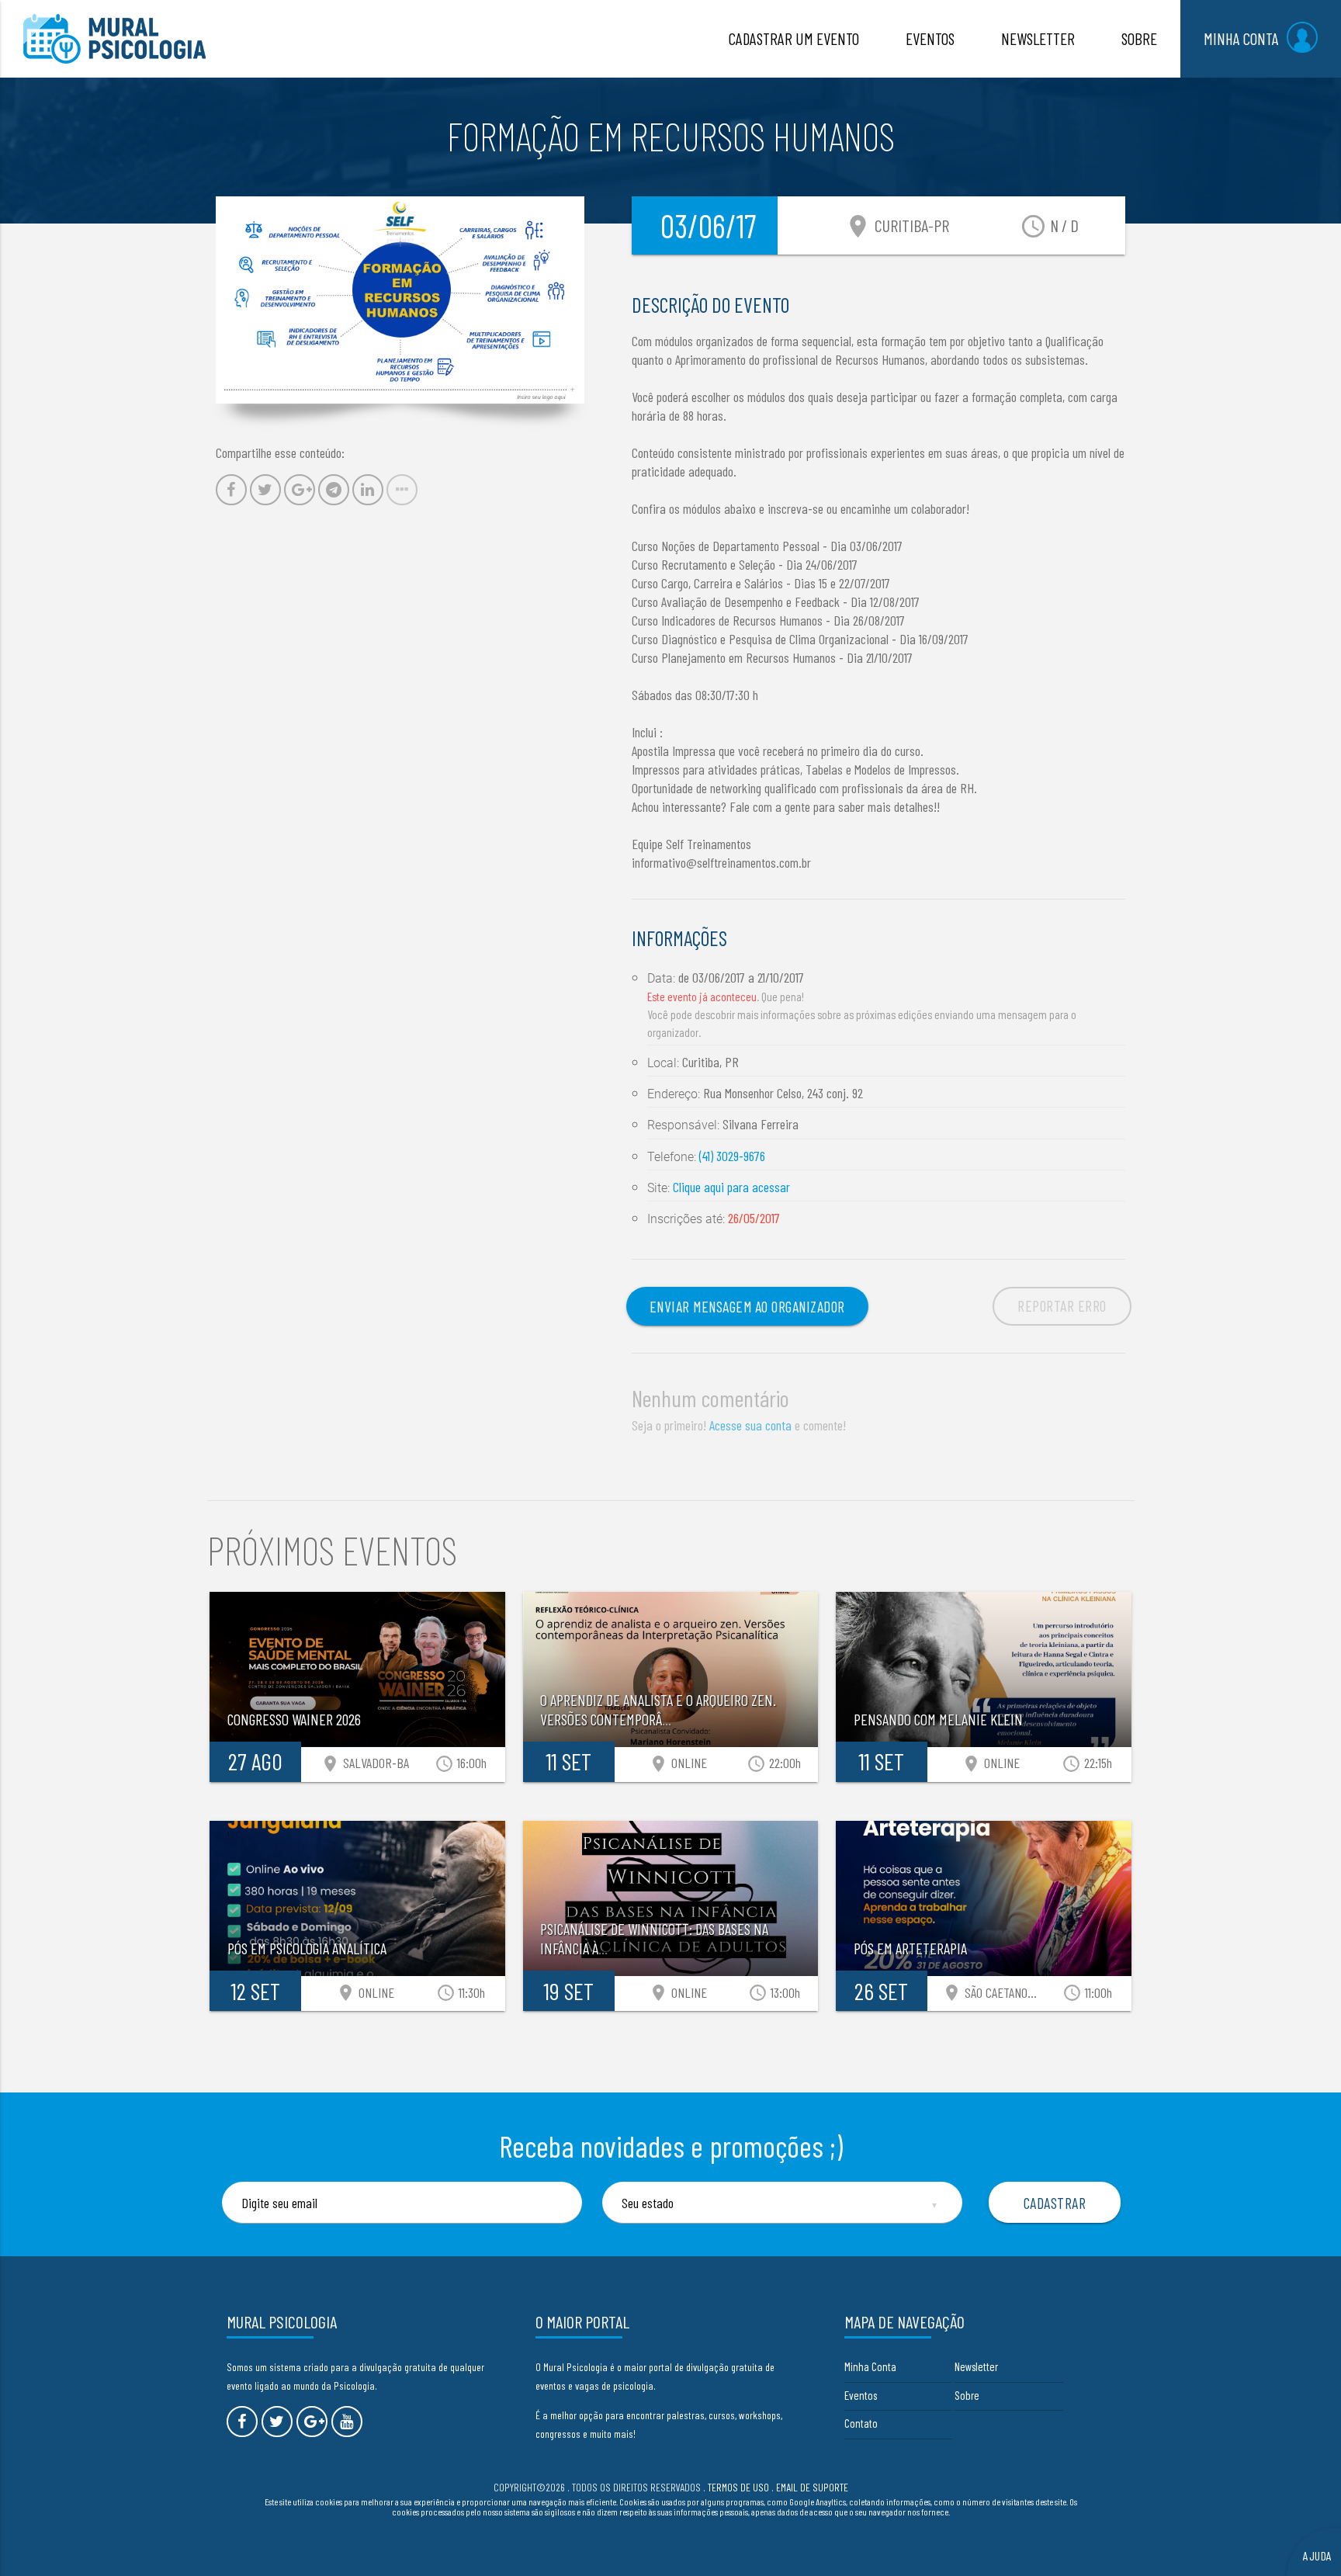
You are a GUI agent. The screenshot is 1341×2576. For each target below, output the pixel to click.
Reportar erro (1062, 1305)
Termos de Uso (738, 2487)
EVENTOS (930, 38)
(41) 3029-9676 (732, 1156)
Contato (861, 2423)
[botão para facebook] (242, 2422)
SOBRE (1139, 38)
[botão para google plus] (312, 2422)
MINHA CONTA (1241, 38)
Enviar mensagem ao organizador (747, 1306)
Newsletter (976, 2366)
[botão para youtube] (347, 2422)
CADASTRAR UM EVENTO (794, 38)
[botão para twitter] (277, 2422)
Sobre (967, 2395)
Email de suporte (812, 2487)
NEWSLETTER (1038, 38)
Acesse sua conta (750, 1425)
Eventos (861, 2395)
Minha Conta (870, 2366)
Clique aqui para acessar (731, 1187)
